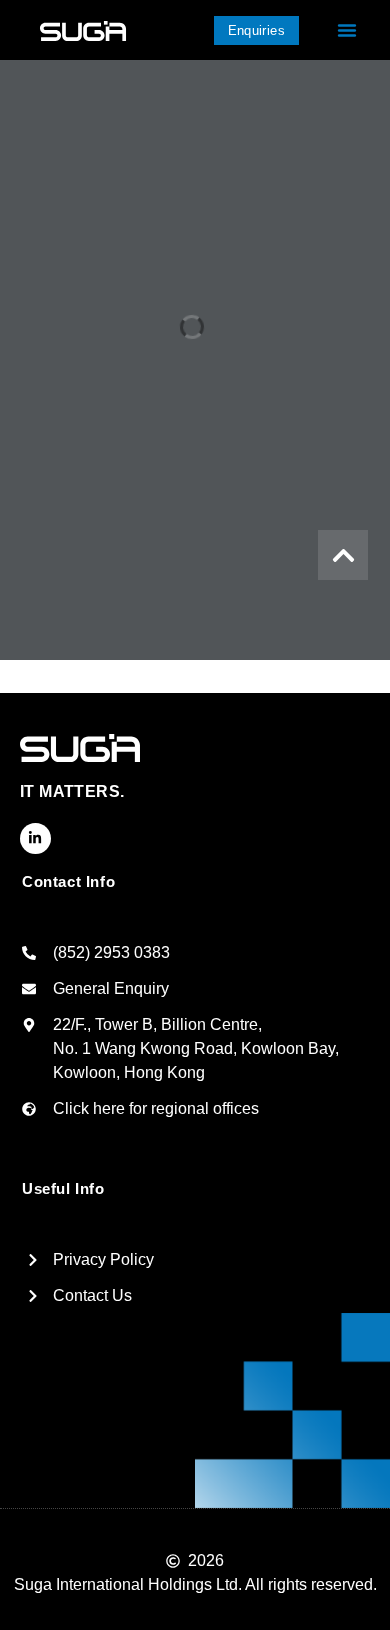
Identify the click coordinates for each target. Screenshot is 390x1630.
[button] (347, 30)
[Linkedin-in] (35, 838)
